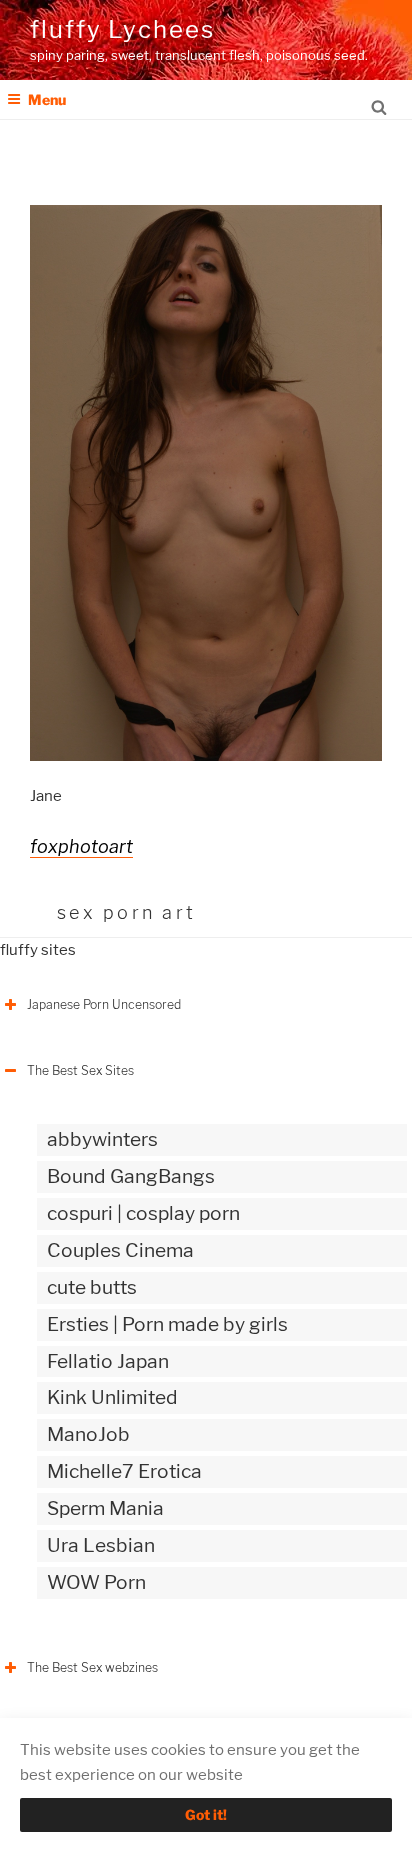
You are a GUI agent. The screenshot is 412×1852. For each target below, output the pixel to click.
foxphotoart (81, 846)
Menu (47, 99)
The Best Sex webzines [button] (92, 1667)
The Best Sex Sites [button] (80, 1070)
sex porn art (126, 912)
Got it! (206, 1814)
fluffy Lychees (122, 29)
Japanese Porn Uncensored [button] (104, 1004)
